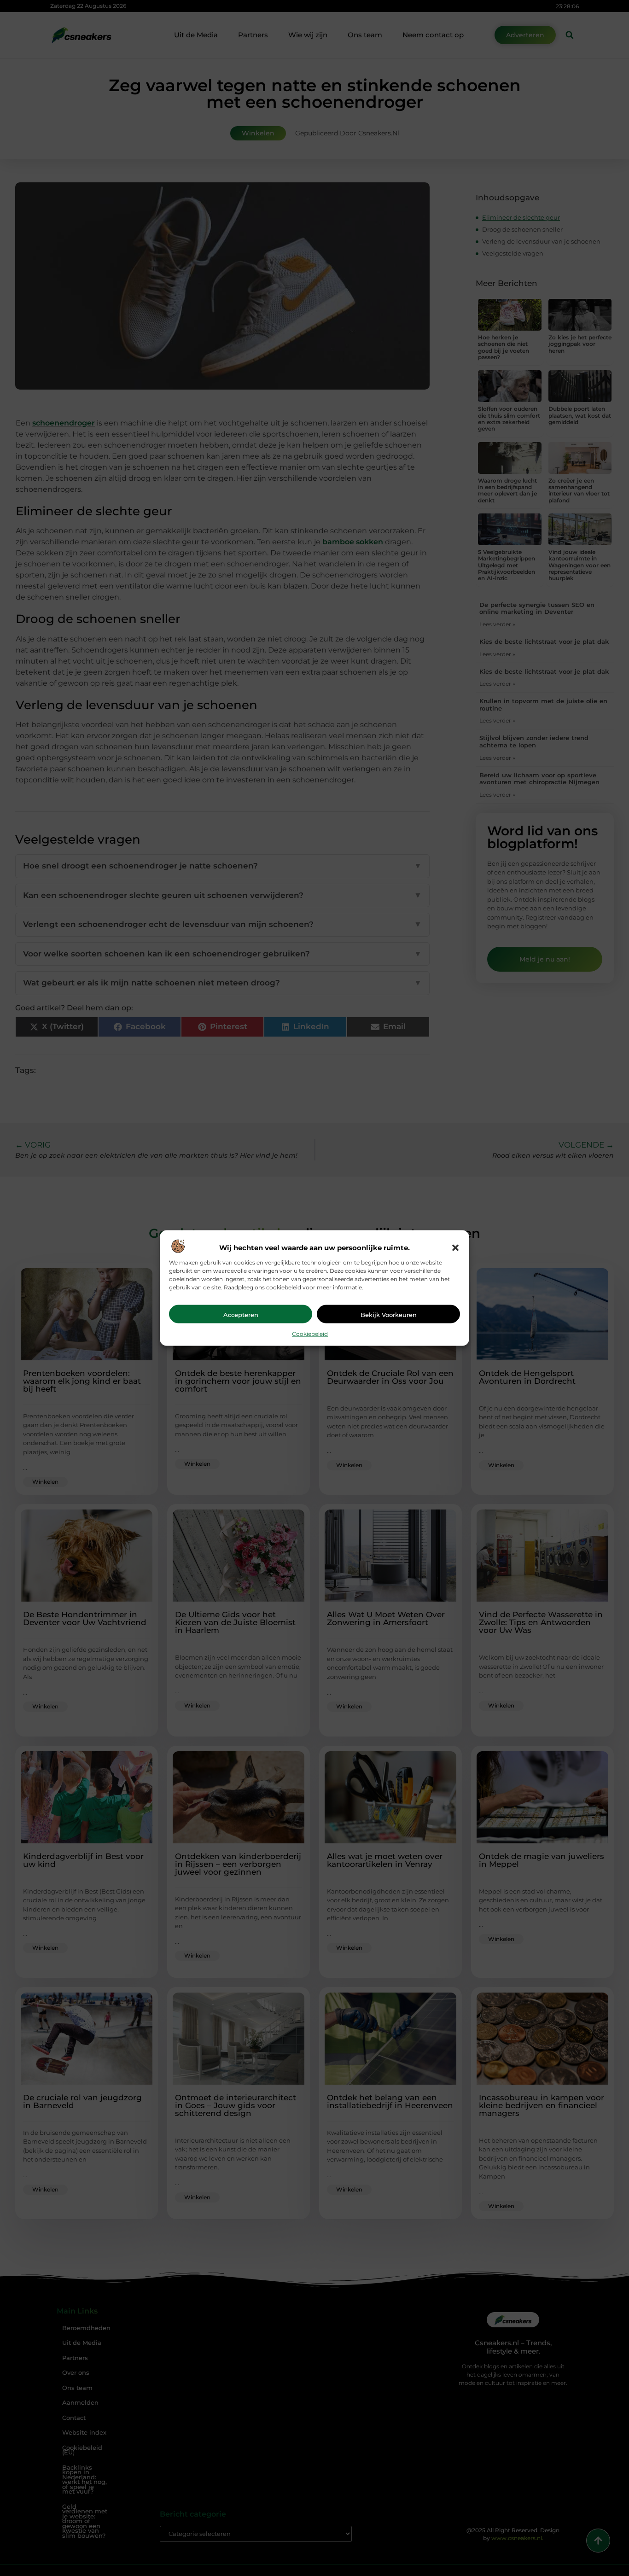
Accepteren (241, 1314)
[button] (455, 1247)
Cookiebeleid (310, 1333)
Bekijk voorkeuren (389, 1314)
